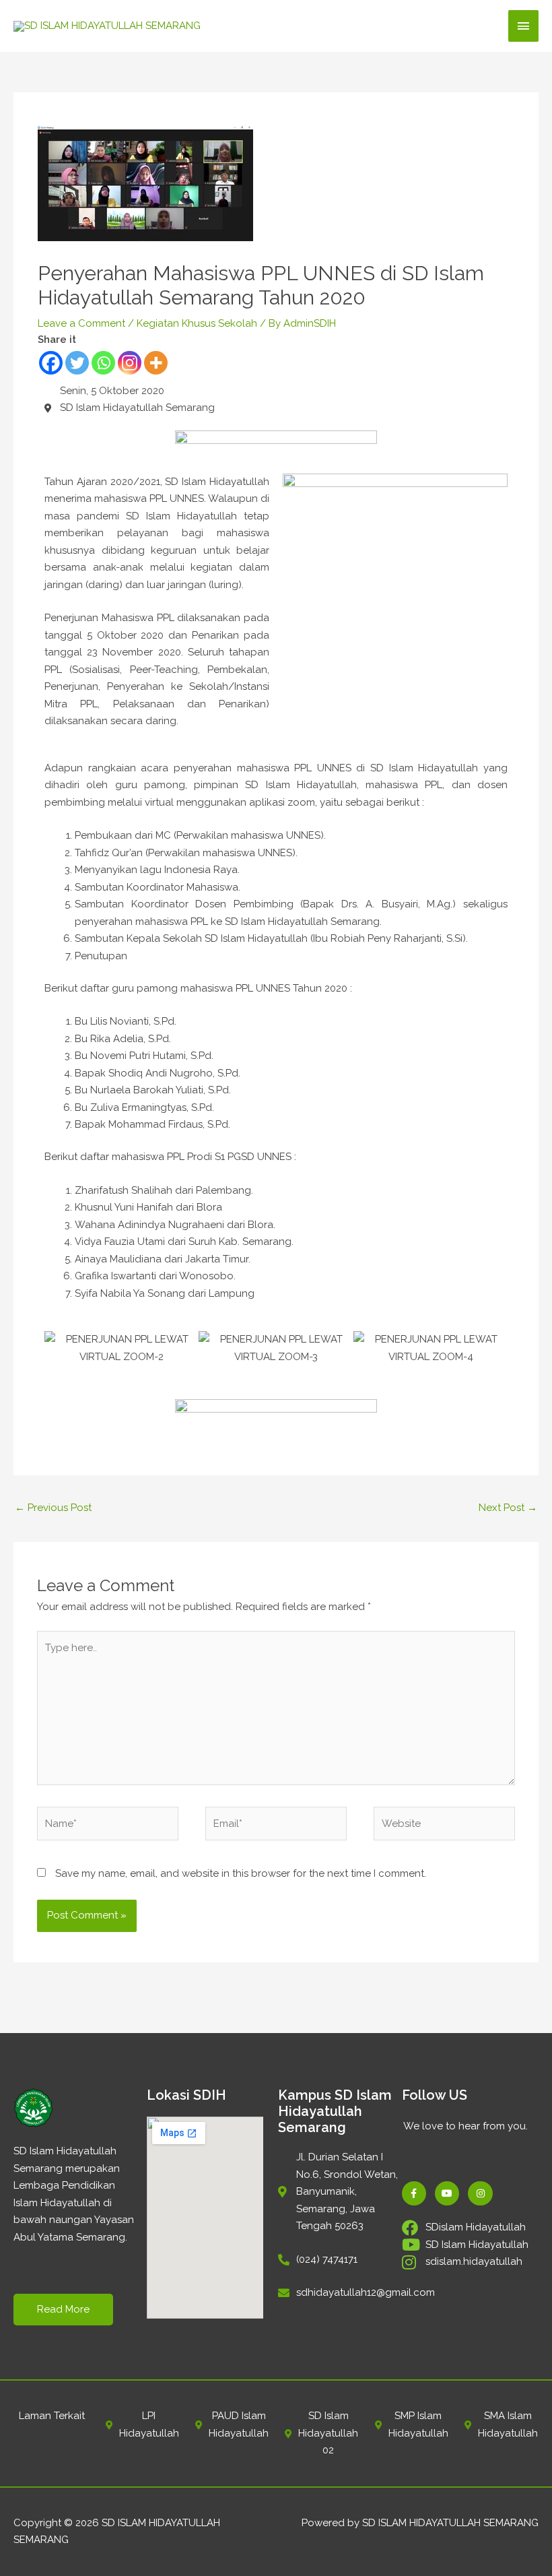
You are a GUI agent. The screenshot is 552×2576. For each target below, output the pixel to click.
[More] (156, 363)
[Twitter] (77, 363)
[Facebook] (51, 363)
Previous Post (53, 1508)
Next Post (508, 1508)
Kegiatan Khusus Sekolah (197, 323)
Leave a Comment (81, 323)
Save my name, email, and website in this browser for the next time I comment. (241, 1873)
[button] (58, 1348)
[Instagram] (130, 363)
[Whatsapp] (103, 363)
